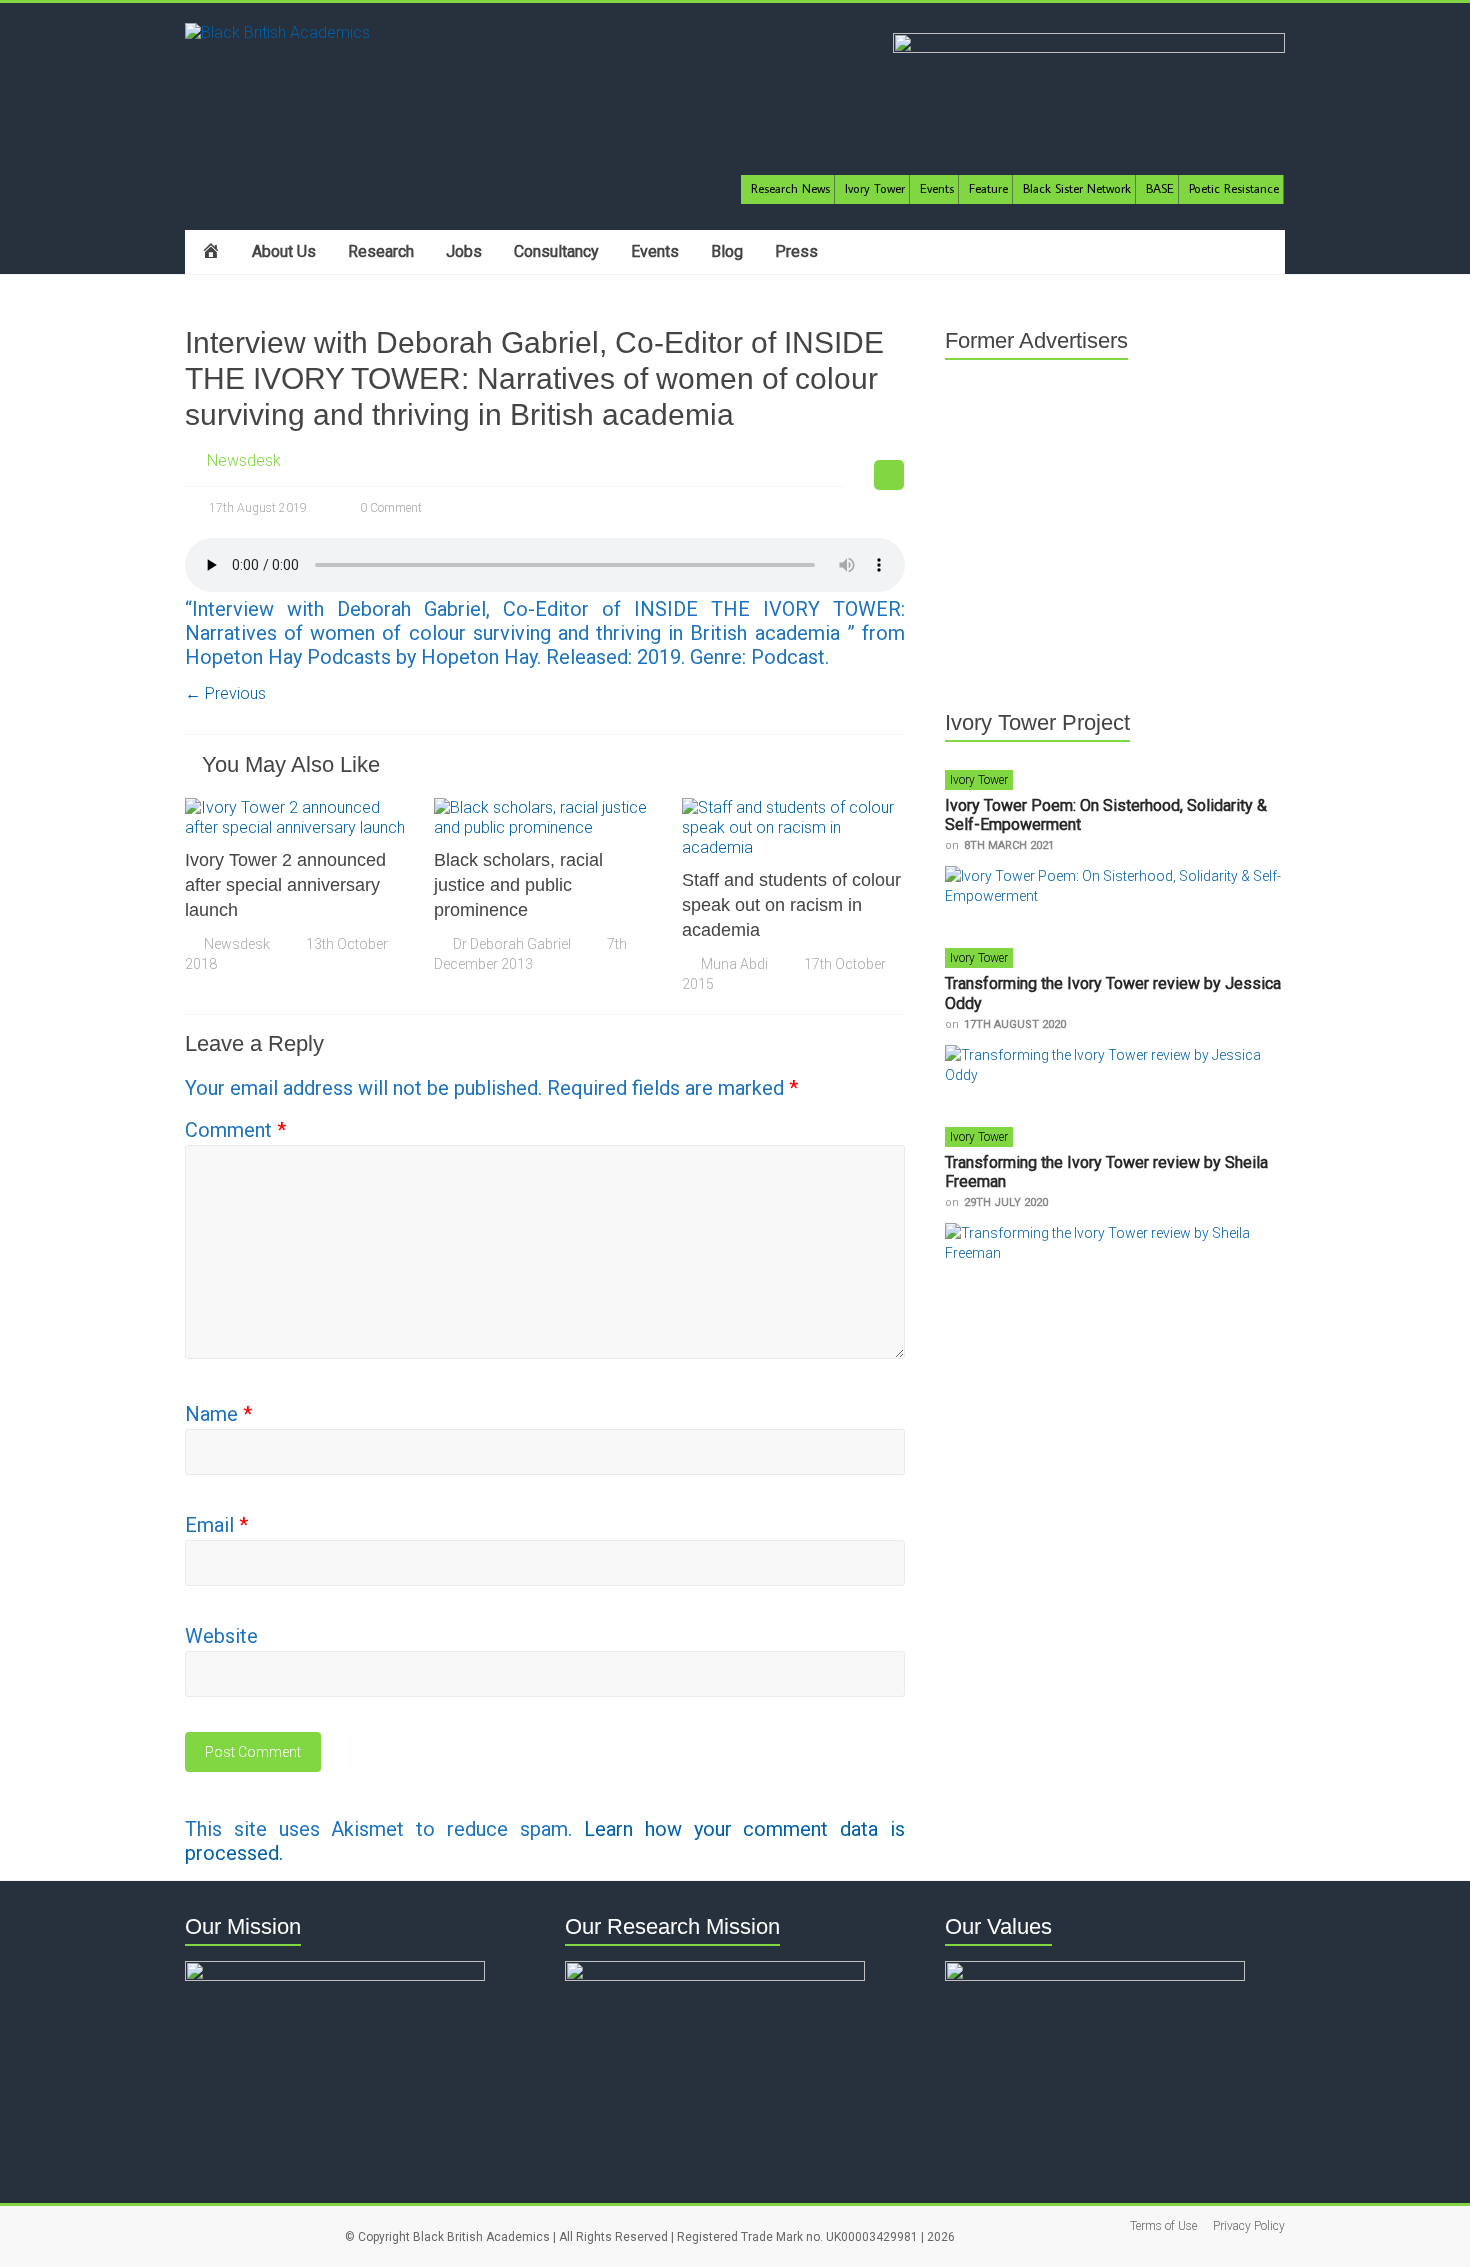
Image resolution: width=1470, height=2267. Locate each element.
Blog (727, 251)
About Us (284, 251)
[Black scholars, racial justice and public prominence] (545, 807)
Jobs (464, 251)
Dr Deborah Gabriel (512, 944)
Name (218, 1414)
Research (381, 251)
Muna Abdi (734, 964)
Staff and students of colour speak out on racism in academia (791, 905)
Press (796, 251)
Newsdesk (244, 460)
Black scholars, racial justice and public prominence (518, 885)
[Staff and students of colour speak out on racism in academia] (793, 807)
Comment (235, 1130)
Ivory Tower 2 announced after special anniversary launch (285, 885)
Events (655, 251)
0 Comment (389, 508)
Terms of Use (1163, 2226)
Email (216, 1525)
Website (221, 1636)
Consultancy (556, 251)
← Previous (225, 693)
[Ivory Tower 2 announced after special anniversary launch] (296, 807)
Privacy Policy (1249, 2226)
